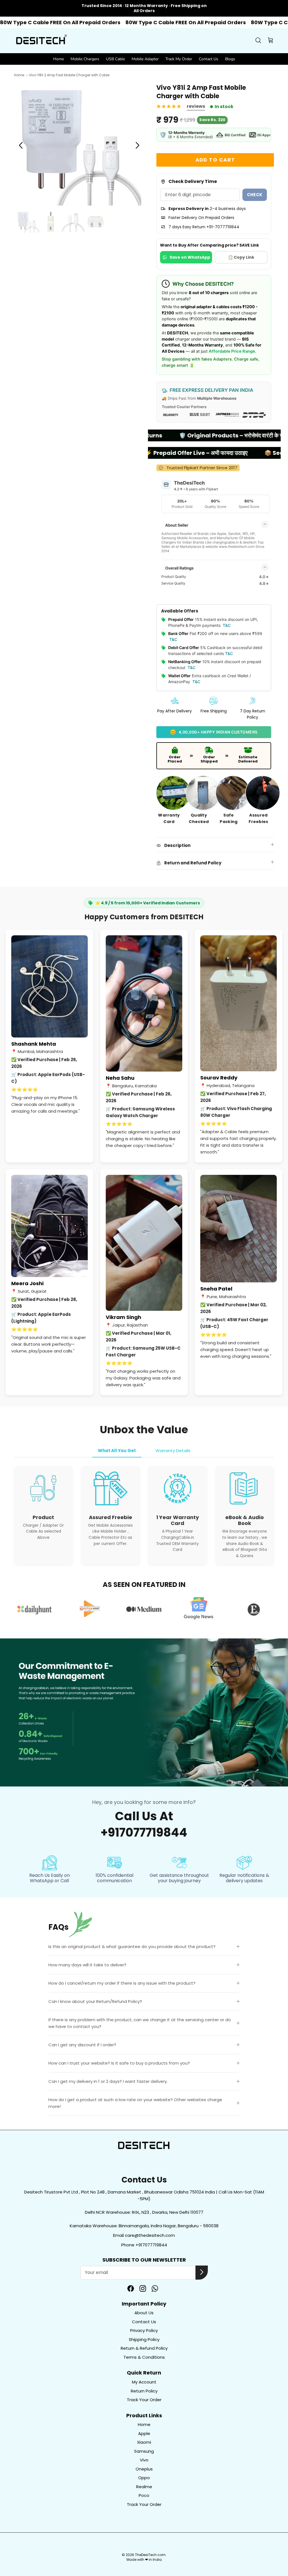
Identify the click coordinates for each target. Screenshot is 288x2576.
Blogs (230, 59)
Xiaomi (144, 2442)
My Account (144, 2382)
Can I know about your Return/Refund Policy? (95, 2001)
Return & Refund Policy (144, 2348)
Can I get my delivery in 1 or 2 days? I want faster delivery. (108, 2081)
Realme (144, 2487)
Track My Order (179, 59)
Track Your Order (144, 2400)
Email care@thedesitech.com (144, 2235)
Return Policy (144, 2391)
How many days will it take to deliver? (87, 1965)
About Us (144, 2313)
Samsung (144, 2451)
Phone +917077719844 (144, 2245)
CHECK (255, 195)
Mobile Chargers (85, 59)
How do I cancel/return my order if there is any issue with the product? (122, 1983)
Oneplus (144, 2469)
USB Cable (115, 59)
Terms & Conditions (144, 2357)
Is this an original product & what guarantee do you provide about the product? (132, 1946)
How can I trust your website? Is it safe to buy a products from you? (119, 2063)
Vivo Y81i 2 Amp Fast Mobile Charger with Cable (69, 75)
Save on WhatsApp (190, 257)
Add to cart (215, 160)
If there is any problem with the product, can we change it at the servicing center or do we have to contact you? (140, 2023)
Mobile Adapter (145, 59)
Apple (144, 2433)
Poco (144, 2495)
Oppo (144, 2478)
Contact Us (209, 59)
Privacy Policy (144, 2330)
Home (58, 59)
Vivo (144, 2460)
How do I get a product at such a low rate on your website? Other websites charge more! (135, 2103)
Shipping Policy (144, 2339)
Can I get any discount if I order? (82, 2045)
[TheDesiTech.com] (41, 41)
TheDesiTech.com (150, 2555)
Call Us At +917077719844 (144, 1824)
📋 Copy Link (241, 257)
